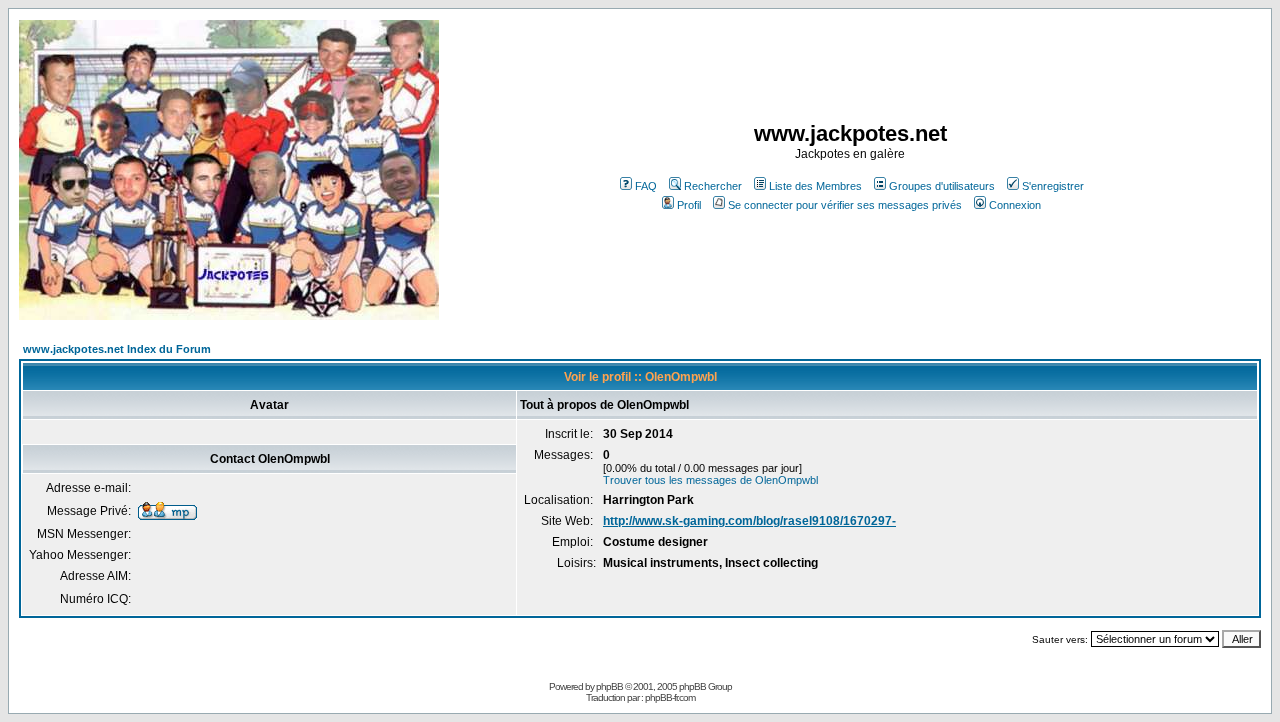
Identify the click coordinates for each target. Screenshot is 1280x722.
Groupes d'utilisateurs (942, 186)
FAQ (646, 186)
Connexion (1015, 205)
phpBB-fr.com (670, 697)
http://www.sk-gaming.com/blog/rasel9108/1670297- (749, 521)
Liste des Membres (815, 186)
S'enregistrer (1053, 186)
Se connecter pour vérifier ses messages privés (845, 205)
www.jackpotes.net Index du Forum (117, 349)
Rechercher (713, 186)
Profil (689, 205)
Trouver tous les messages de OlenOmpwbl (710, 480)
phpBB (609, 686)
